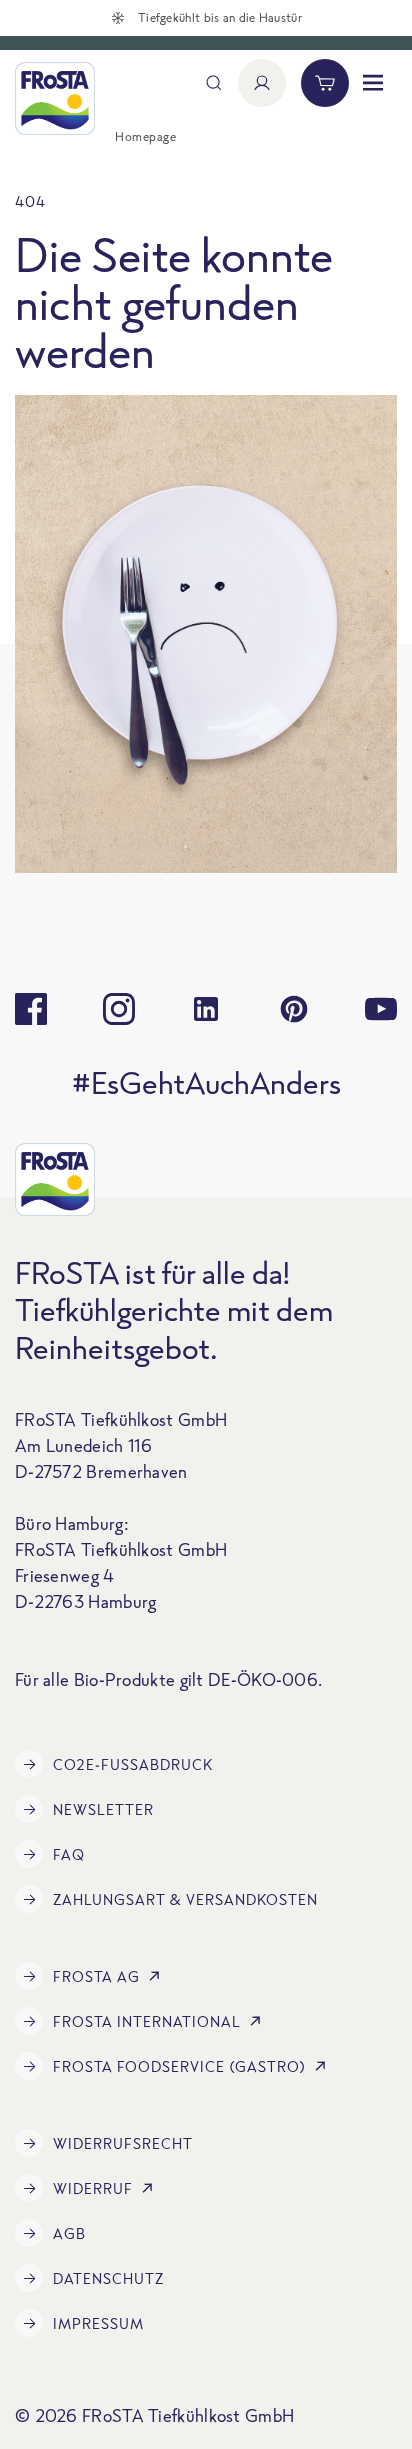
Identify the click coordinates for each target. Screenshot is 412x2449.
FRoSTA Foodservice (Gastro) (179, 2066)
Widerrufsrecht (123, 2143)
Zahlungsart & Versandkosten (185, 1899)
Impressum (98, 2323)
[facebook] (31, 1009)
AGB (69, 2233)
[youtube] (381, 1009)
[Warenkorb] (325, 83)
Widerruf (93, 2188)
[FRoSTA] (55, 98)
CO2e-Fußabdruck (133, 1764)
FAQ (69, 1854)
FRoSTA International (147, 2021)
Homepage (145, 136)
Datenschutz (108, 2278)
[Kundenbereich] (262, 83)
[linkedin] (206, 1009)
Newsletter (103, 1809)
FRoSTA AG (96, 1976)
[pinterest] (294, 1009)
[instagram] (119, 1009)
